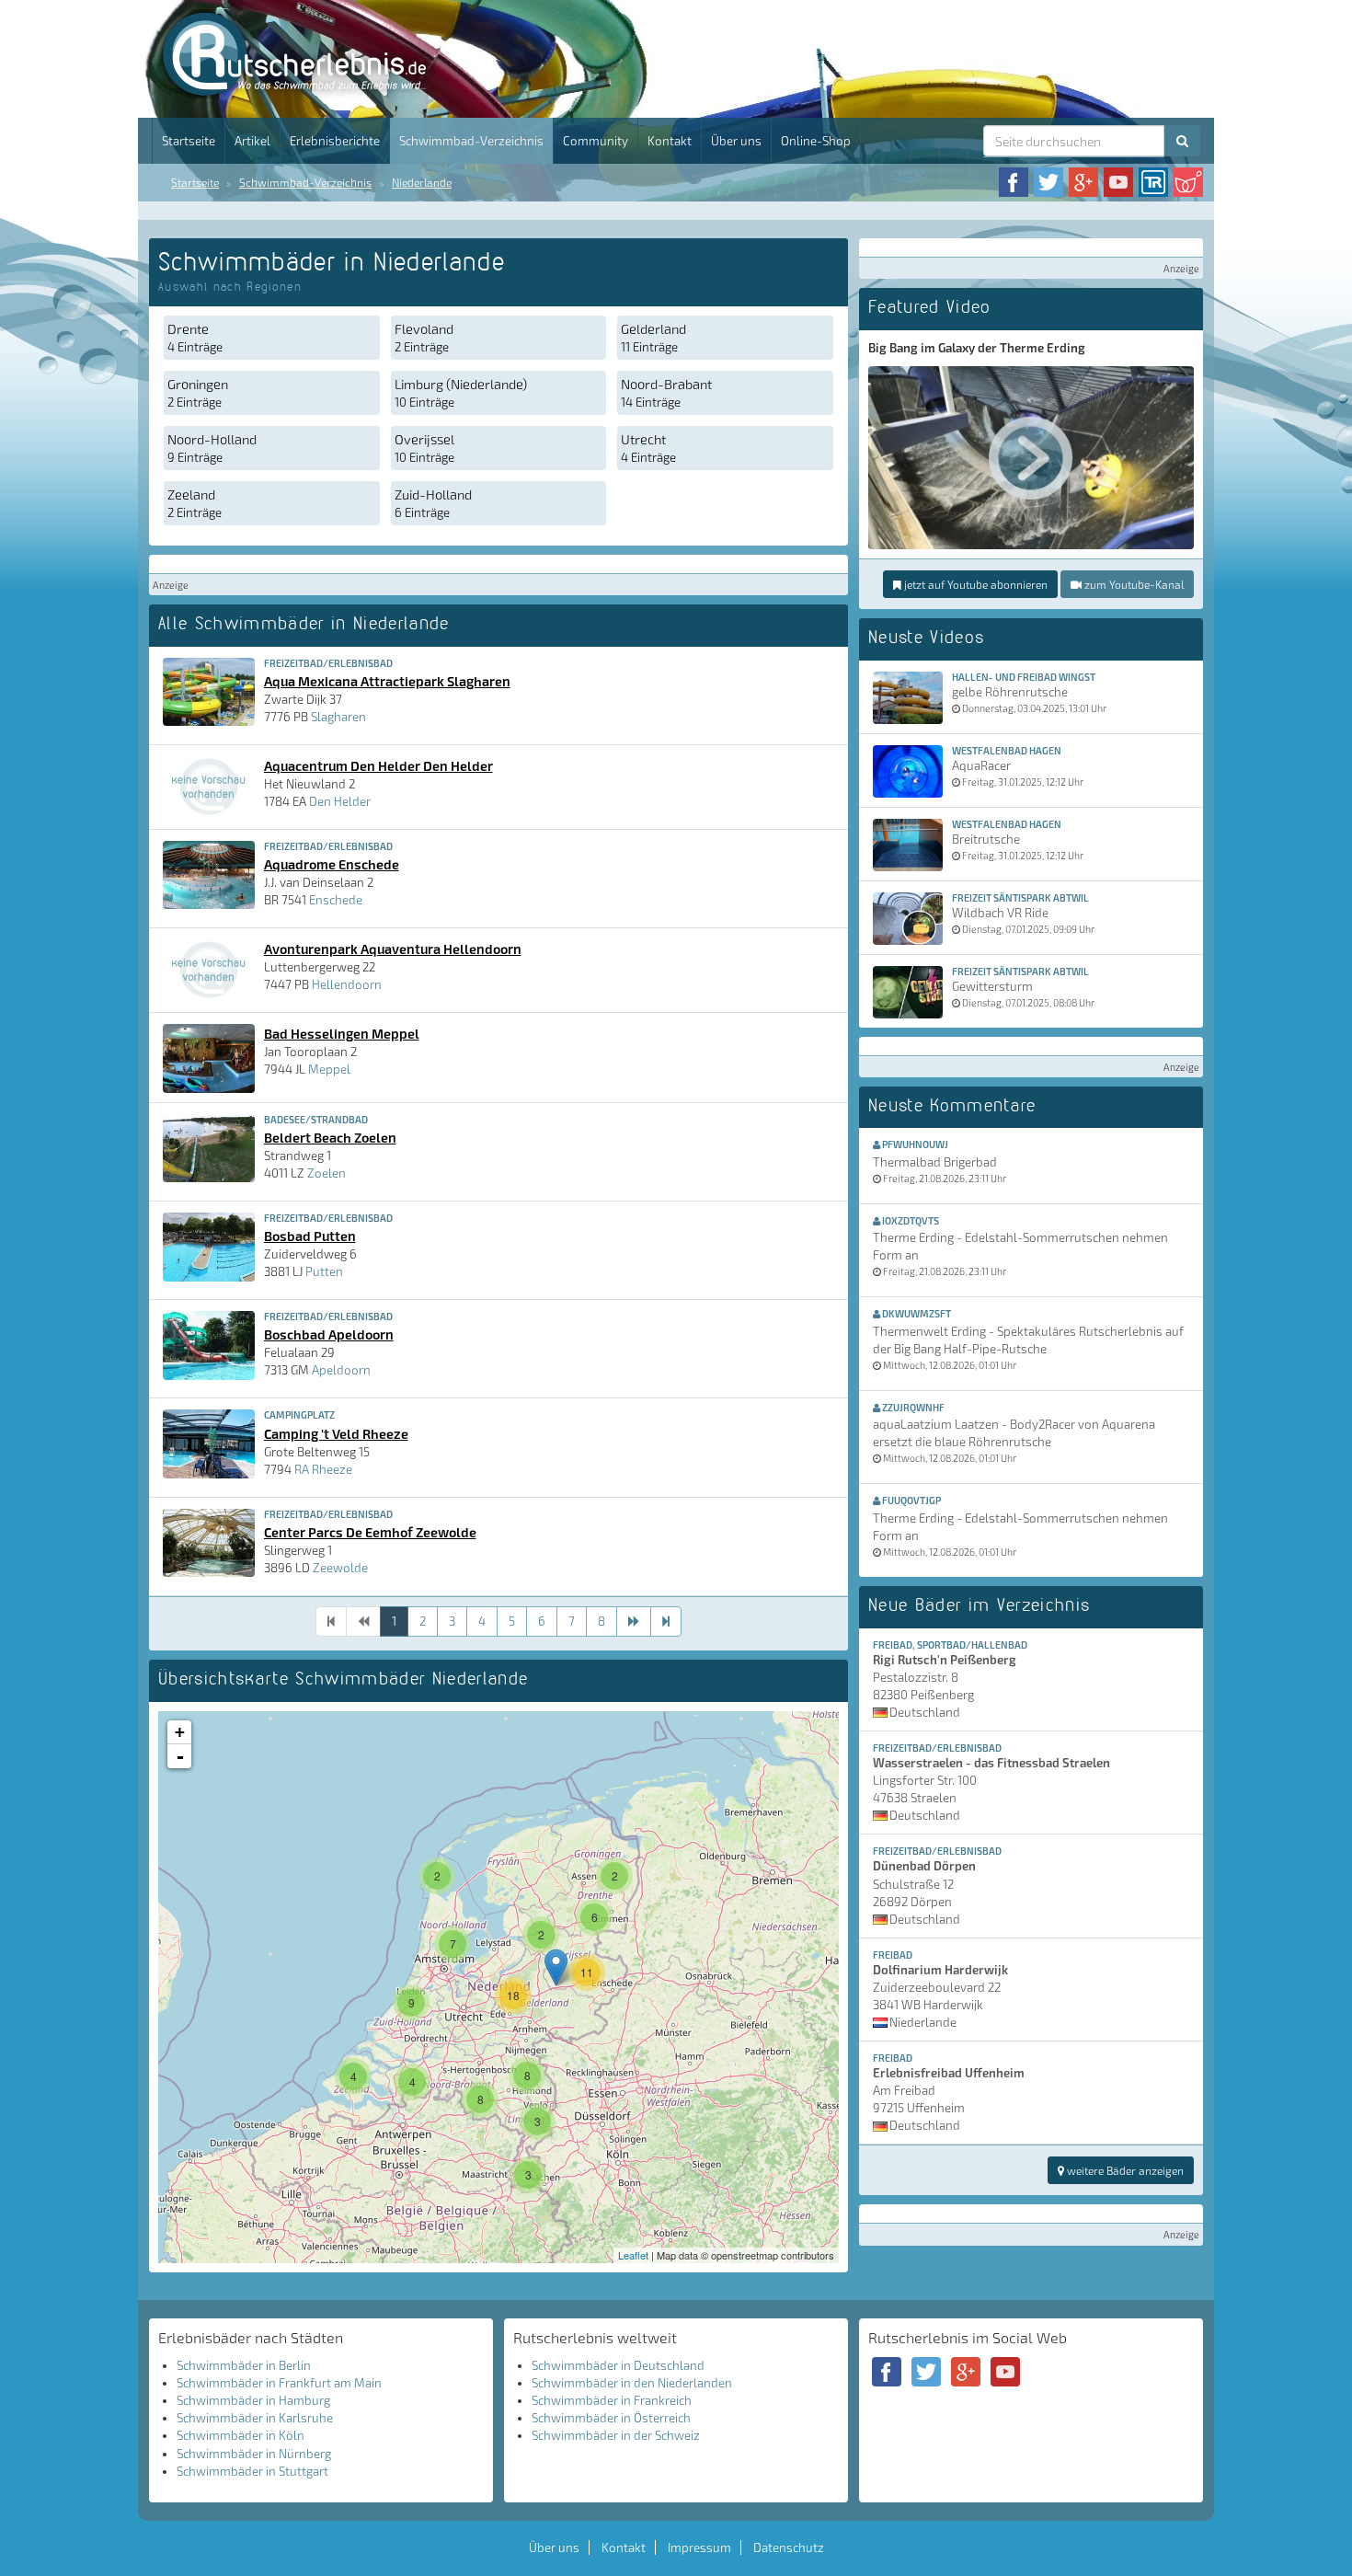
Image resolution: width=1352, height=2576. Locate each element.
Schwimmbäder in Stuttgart (252, 2471)
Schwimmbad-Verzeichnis (471, 141)
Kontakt (670, 141)
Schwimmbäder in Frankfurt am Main (279, 2383)
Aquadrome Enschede (332, 864)
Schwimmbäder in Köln (241, 2435)
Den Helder (340, 801)
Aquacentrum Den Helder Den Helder (378, 765)
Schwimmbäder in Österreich (611, 2418)
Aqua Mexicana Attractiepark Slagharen (387, 681)
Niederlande (422, 182)
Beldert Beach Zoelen (330, 1137)
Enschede (336, 900)
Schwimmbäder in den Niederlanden (632, 2383)
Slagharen (338, 717)
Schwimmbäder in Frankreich (612, 2400)
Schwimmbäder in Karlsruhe (255, 2418)
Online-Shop (816, 141)
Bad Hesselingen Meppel (342, 1033)
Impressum (699, 2547)
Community (596, 141)
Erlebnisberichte (335, 141)
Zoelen (327, 1173)
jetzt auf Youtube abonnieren (974, 584)
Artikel (252, 141)
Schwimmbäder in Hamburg (253, 2400)
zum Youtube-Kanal (1133, 584)
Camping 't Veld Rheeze (336, 1433)
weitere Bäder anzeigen (1124, 2170)
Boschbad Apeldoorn (329, 1334)
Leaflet (633, 2255)
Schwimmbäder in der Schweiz (616, 2435)
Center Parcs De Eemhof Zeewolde (370, 1532)
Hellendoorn (347, 984)
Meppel (329, 1069)
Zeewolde (340, 1568)
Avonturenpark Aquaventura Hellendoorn (393, 949)
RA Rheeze (323, 1469)
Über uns (736, 141)
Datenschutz (789, 2547)
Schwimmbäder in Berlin (244, 2365)
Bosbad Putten (310, 1236)
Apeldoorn (341, 1370)
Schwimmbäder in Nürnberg (254, 2454)
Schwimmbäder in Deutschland (618, 2365)
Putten (324, 1271)
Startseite (189, 141)
